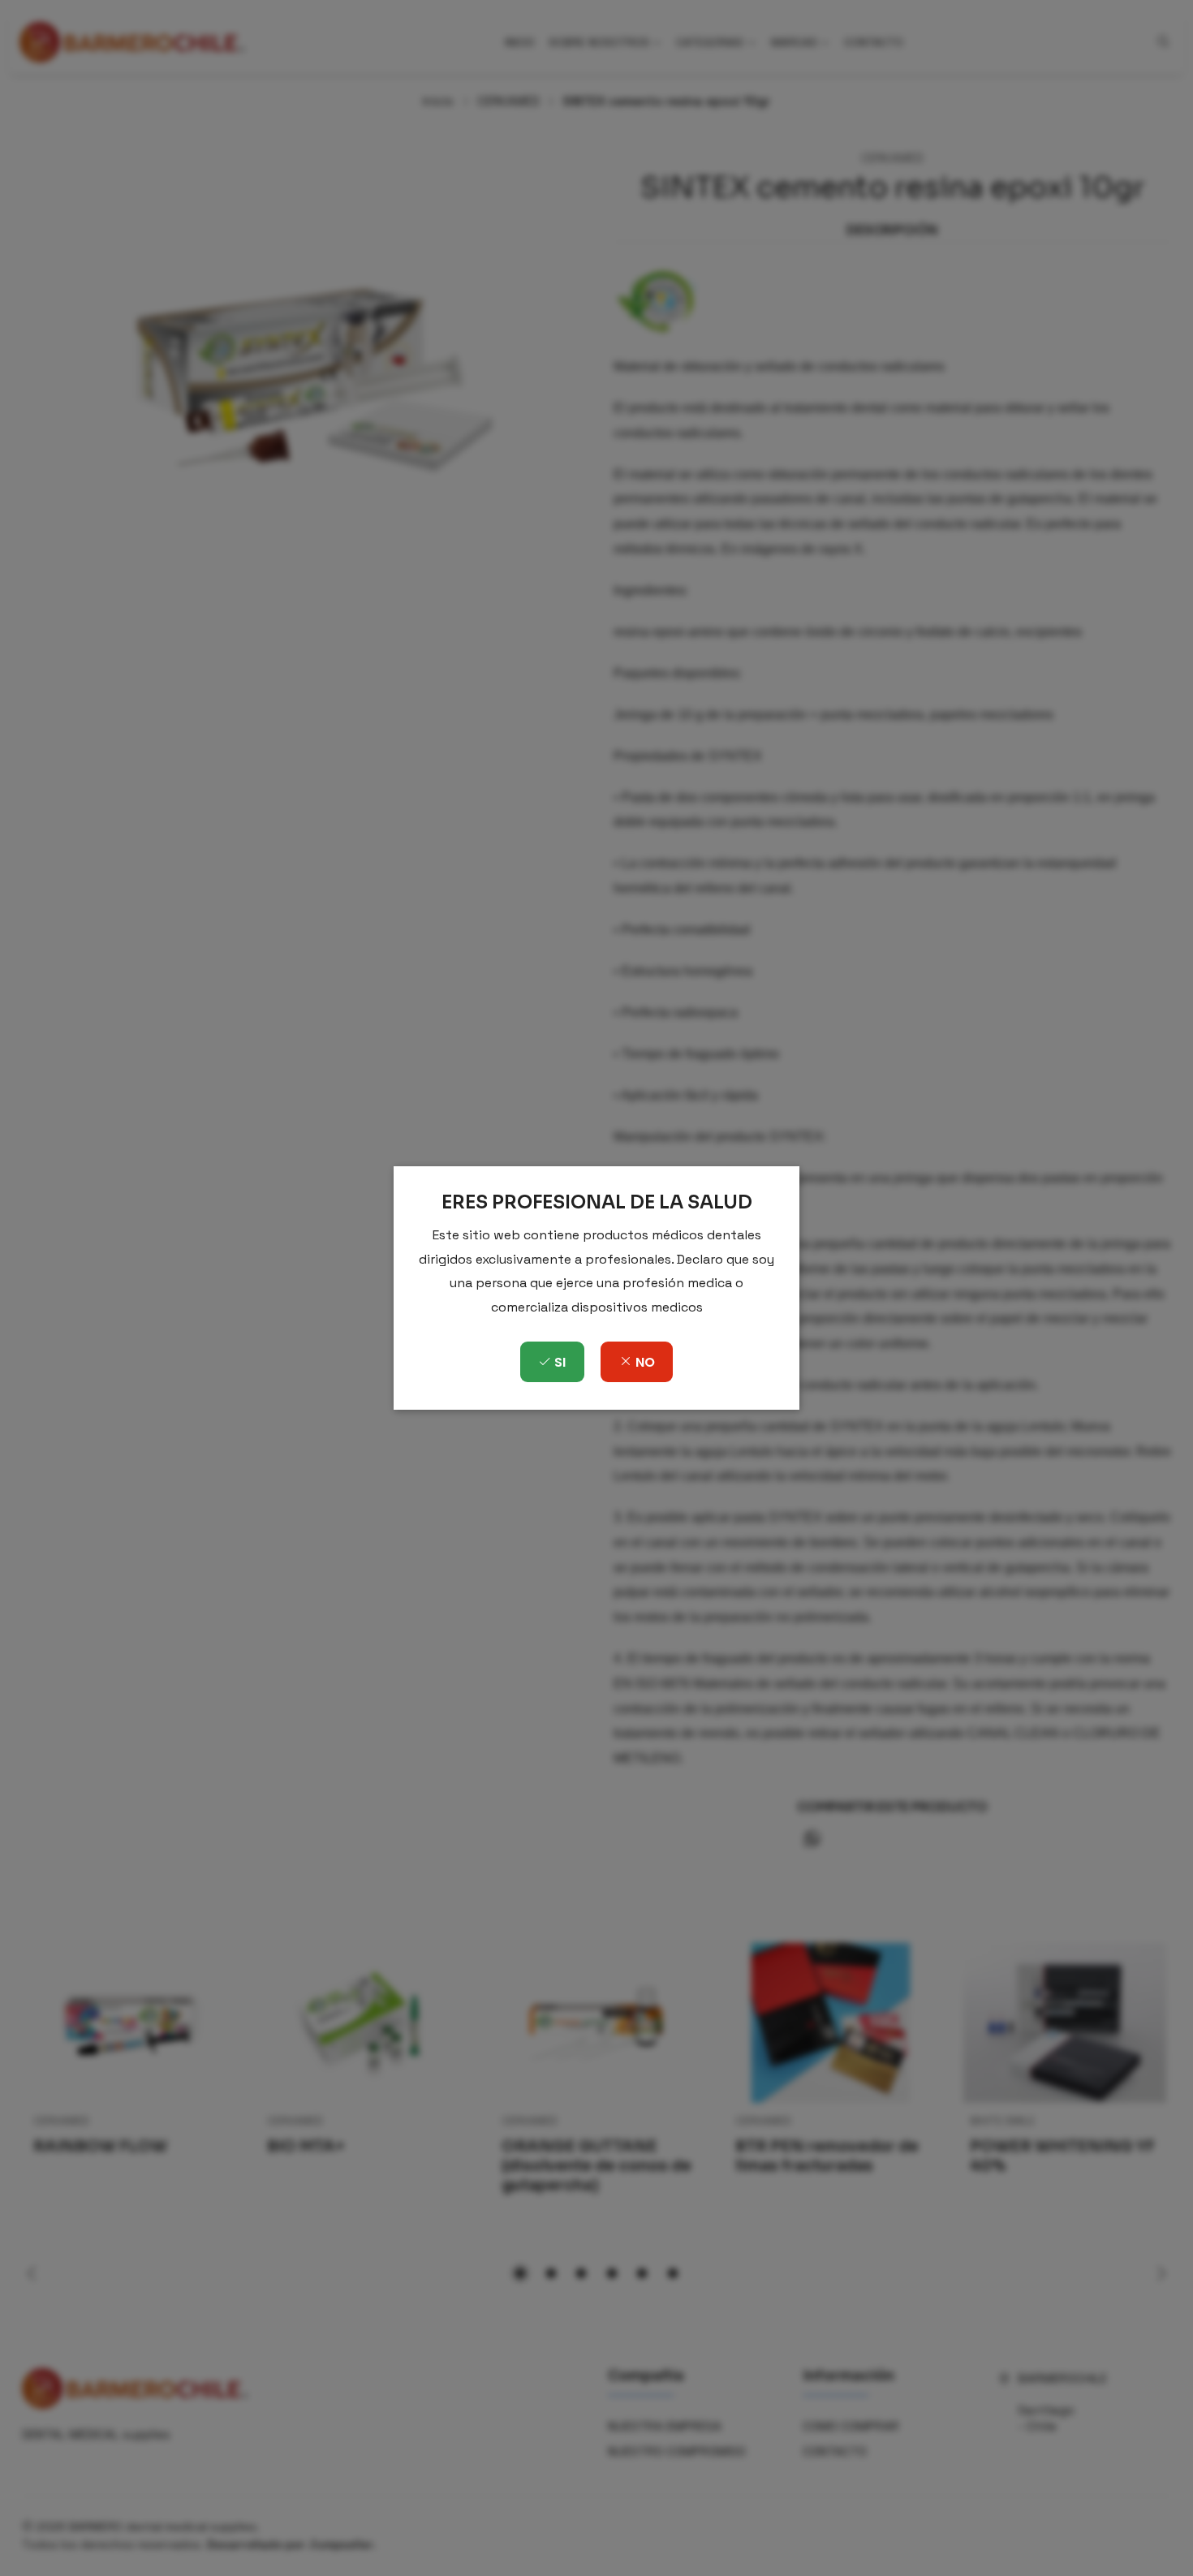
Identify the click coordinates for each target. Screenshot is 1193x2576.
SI (558, 1362)
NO (644, 1362)
